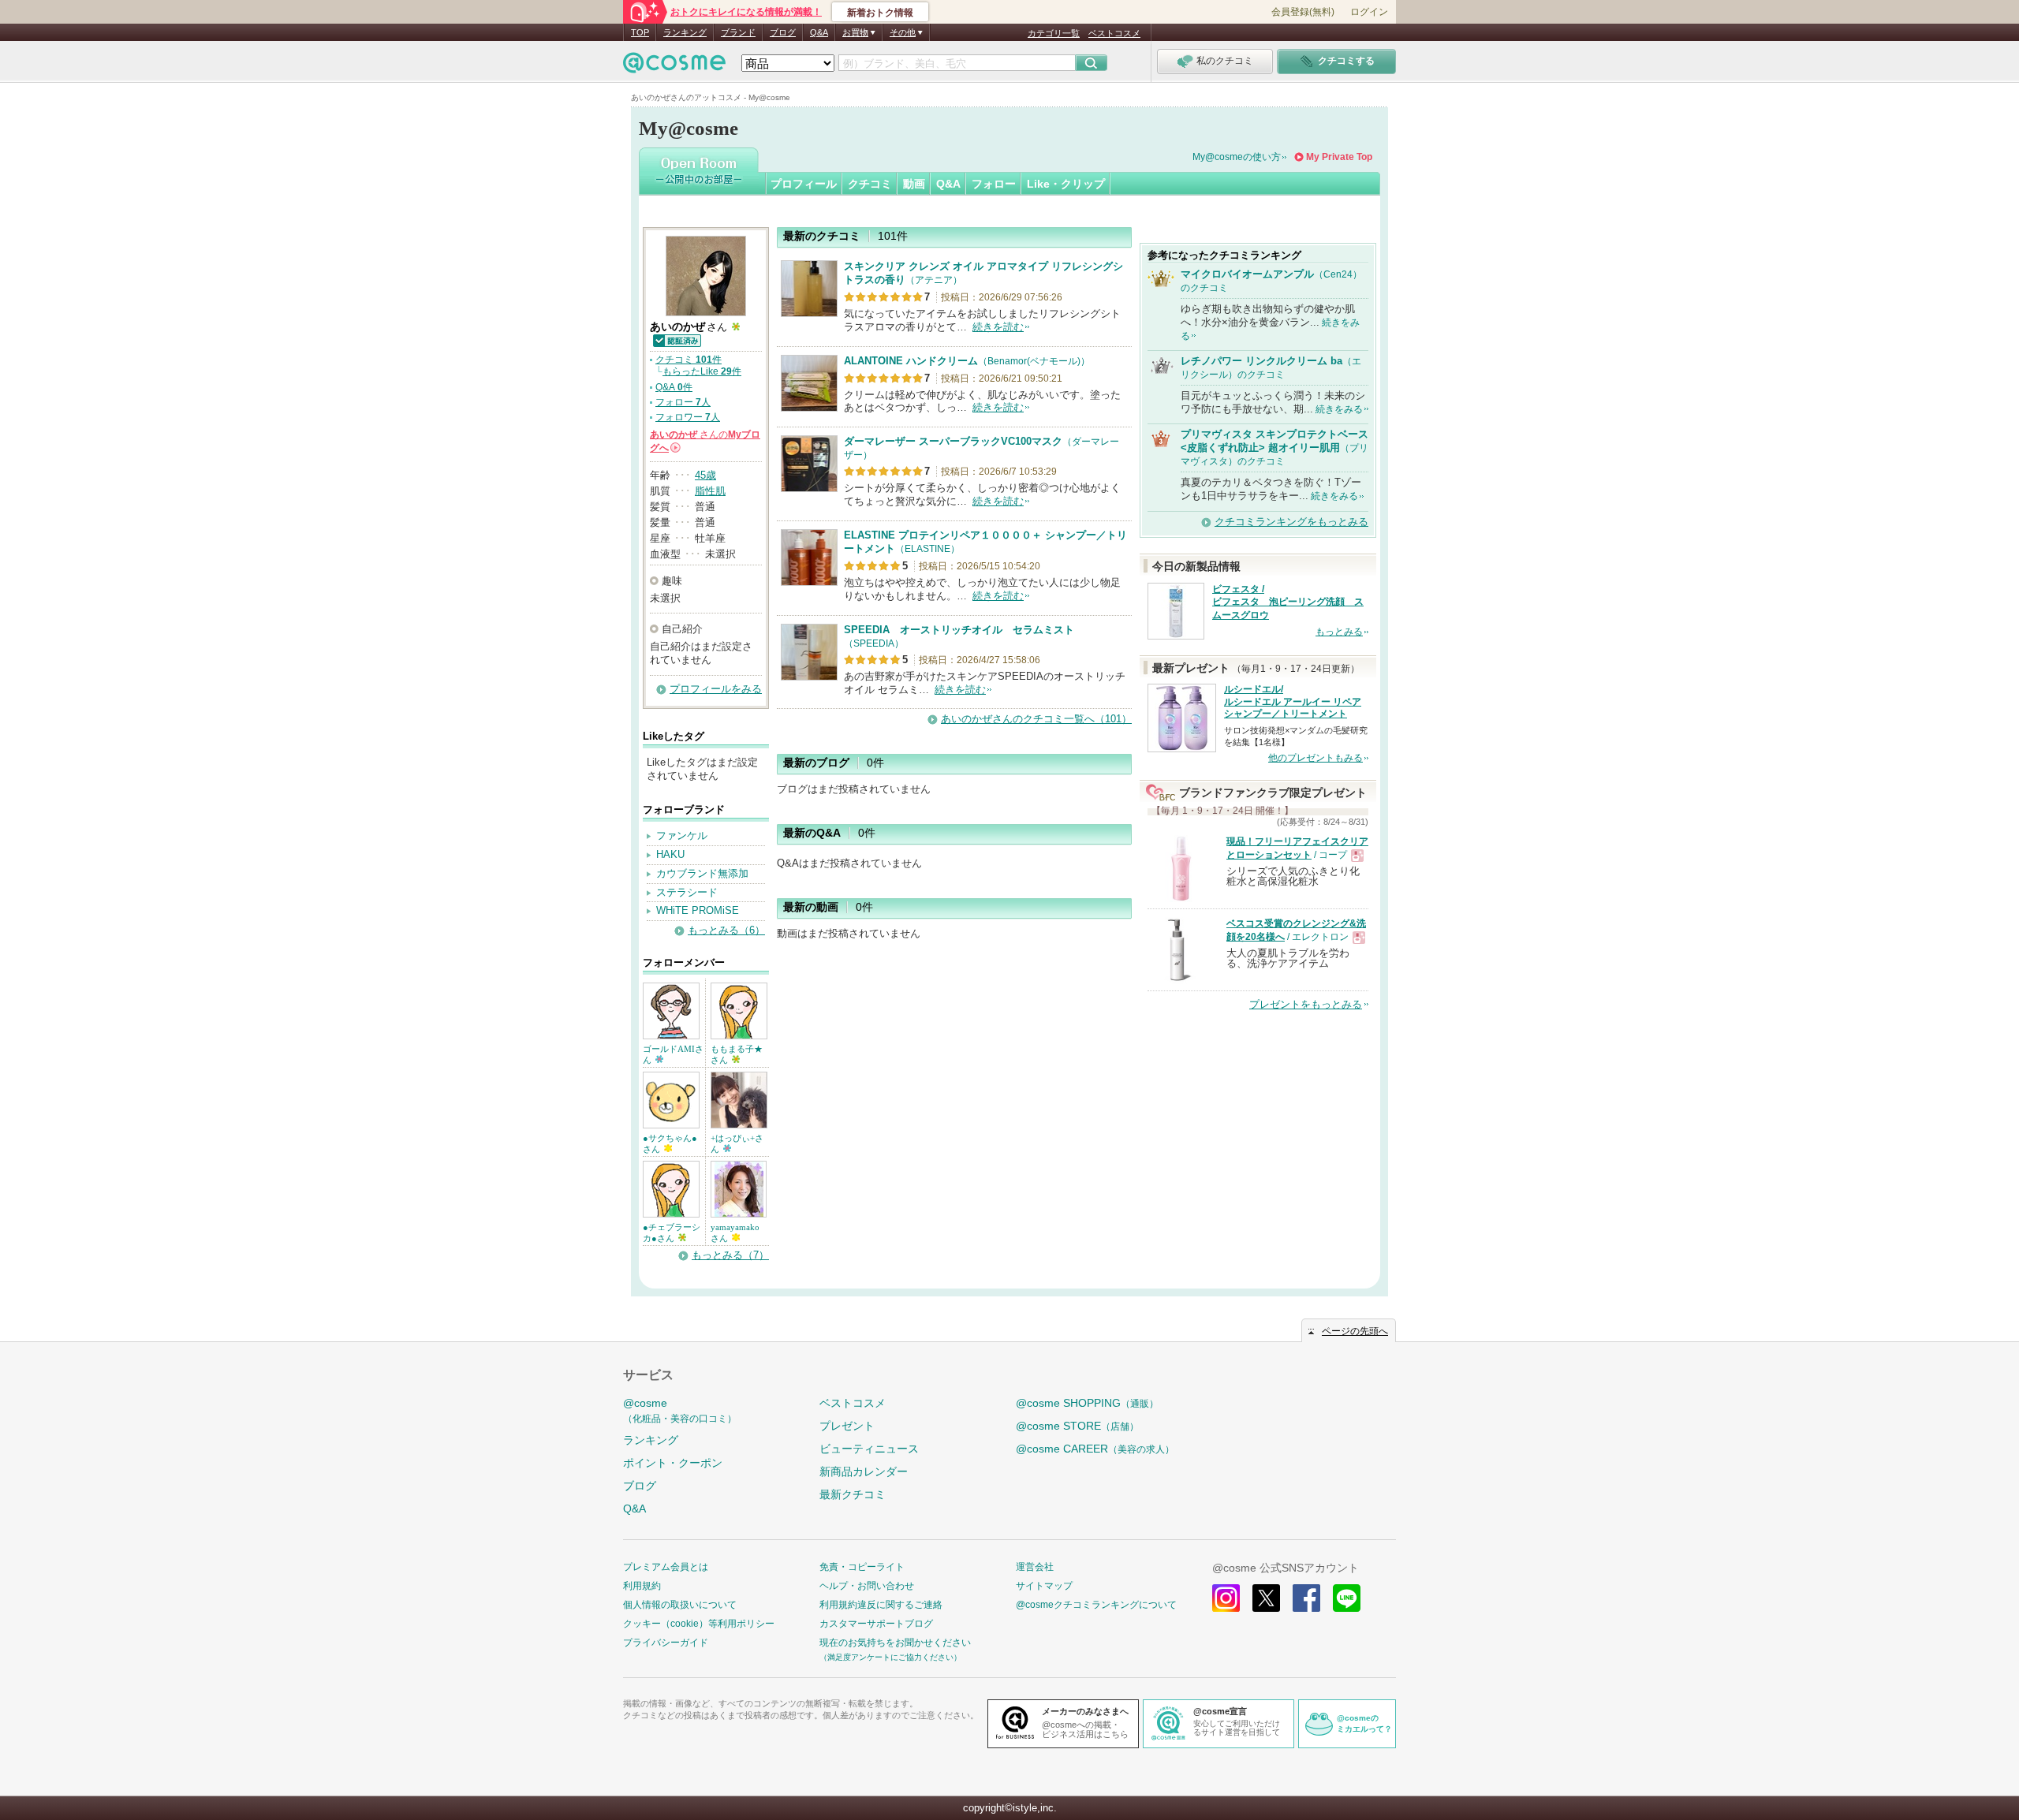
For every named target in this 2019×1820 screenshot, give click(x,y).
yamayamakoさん (735, 1233)
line (1347, 1598)
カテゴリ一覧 (1054, 33)
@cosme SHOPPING (1087, 1403)
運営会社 (1035, 1567)
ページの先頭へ (1355, 1331)
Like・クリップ (1066, 184)
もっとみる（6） (726, 930)
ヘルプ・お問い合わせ (867, 1586)
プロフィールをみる (716, 689)
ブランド (738, 32)
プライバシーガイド (666, 1643)
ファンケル (682, 835)
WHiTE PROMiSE (698, 910)
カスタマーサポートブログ (876, 1624)
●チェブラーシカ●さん (672, 1233)
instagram (1226, 1598)
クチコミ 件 (689, 360)
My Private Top (1339, 157)
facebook (1306, 1598)
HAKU (670, 854)
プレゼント (847, 1426)
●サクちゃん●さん (670, 1143)
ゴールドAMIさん (673, 1054)
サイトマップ (1044, 1586)
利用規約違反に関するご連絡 (881, 1605)
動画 (914, 184)
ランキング (685, 32)
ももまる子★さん (737, 1054)
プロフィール (804, 184)
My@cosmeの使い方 (1237, 157)
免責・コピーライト (862, 1567)
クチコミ (870, 184)
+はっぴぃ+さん (737, 1143)
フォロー (994, 184)
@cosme (680, 1410)
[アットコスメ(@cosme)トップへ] (674, 67)
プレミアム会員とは (666, 1567)
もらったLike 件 (702, 371)
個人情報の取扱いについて (680, 1605)
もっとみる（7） (730, 1255)
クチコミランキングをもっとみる (1291, 522)
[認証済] (676, 339)
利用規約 (642, 1586)
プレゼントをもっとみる (1306, 1004)
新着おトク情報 (880, 13)
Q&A (819, 32)
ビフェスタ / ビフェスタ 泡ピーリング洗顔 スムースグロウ (1288, 602)
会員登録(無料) (1303, 12)
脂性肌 (710, 491)
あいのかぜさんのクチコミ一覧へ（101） (1036, 719)
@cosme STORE (1077, 1426)
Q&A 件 (674, 387)
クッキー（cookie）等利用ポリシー (699, 1624)
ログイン (1369, 12)
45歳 (705, 475)
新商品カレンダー (864, 1471)
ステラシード (687, 892)
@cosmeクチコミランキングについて (1096, 1605)
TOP (640, 32)
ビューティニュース (869, 1449)
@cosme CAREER (1095, 1449)
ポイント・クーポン (673, 1463)
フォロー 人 (683, 402)
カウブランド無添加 (702, 873)
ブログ (783, 32)
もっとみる (1339, 632)
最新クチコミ (853, 1494)
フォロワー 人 (688, 417)
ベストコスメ (1114, 33)
